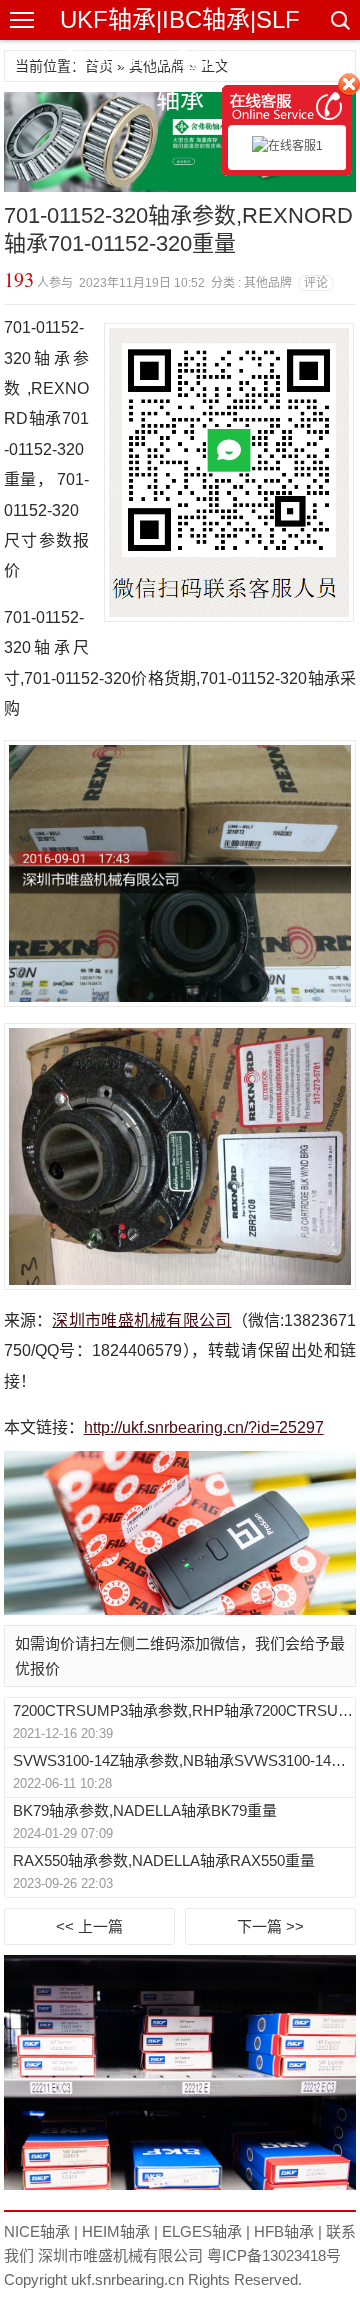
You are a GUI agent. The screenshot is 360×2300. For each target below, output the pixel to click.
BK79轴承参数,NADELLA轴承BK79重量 (145, 1810)
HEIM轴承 (116, 2231)
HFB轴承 (284, 2231)
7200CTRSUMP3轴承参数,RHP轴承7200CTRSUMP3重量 (183, 1710)
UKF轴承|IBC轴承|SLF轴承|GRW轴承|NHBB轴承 (180, 59)
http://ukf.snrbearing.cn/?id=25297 (204, 1427)
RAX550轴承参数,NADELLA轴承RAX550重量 (164, 1860)
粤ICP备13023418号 (274, 2255)
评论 (316, 283)
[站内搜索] (339, 20)
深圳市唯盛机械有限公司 (141, 1320)
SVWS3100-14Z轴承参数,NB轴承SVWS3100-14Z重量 (183, 1760)
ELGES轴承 (202, 2231)
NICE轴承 (37, 2231)
